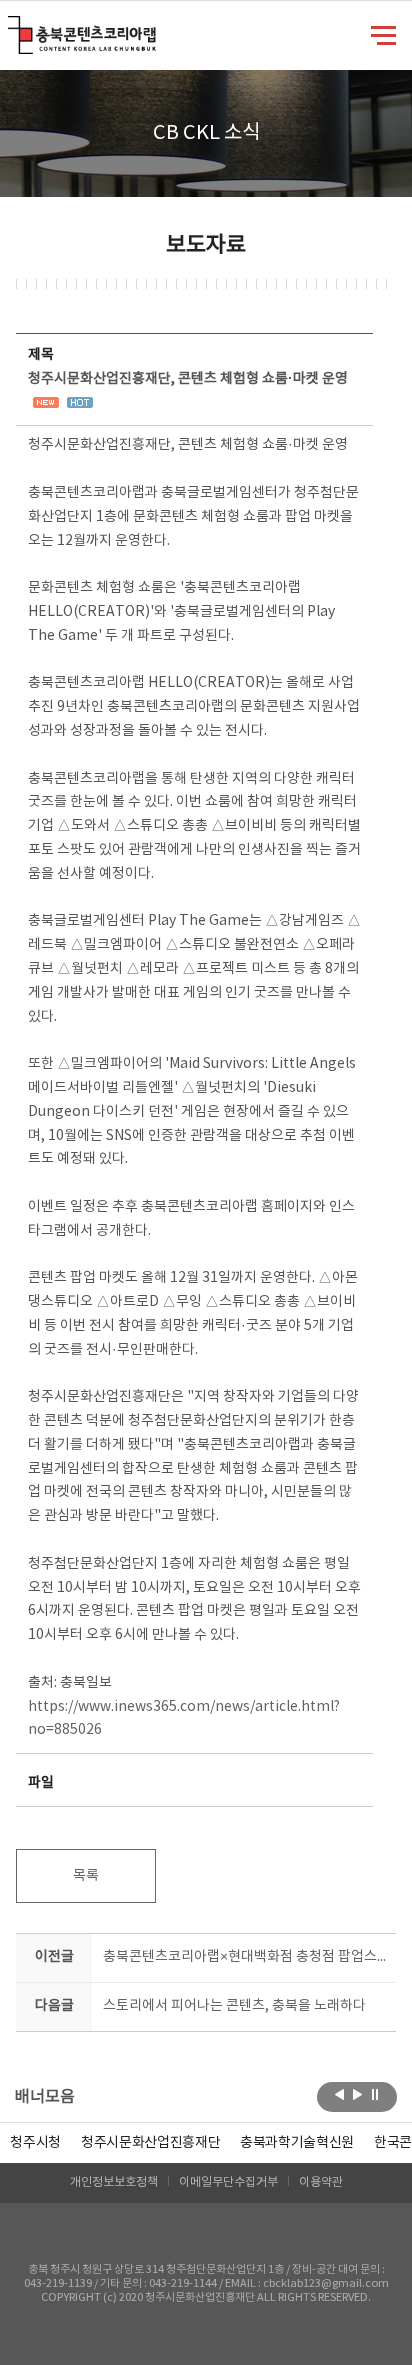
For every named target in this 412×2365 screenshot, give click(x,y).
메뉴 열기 (383, 34)
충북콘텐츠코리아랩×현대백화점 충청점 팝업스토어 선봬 (245, 1957)
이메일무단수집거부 (228, 2182)
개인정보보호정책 (114, 2182)
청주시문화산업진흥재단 (150, 2143)
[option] (35, 2143)
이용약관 (321, 2182)
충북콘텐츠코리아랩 (12, 27)
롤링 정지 (375, 2095)
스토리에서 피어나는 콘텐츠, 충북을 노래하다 (234, 2006)
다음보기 (357, 2095)
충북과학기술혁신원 (297, 2143)
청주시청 (35, 2143)
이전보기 (339, 2095)
